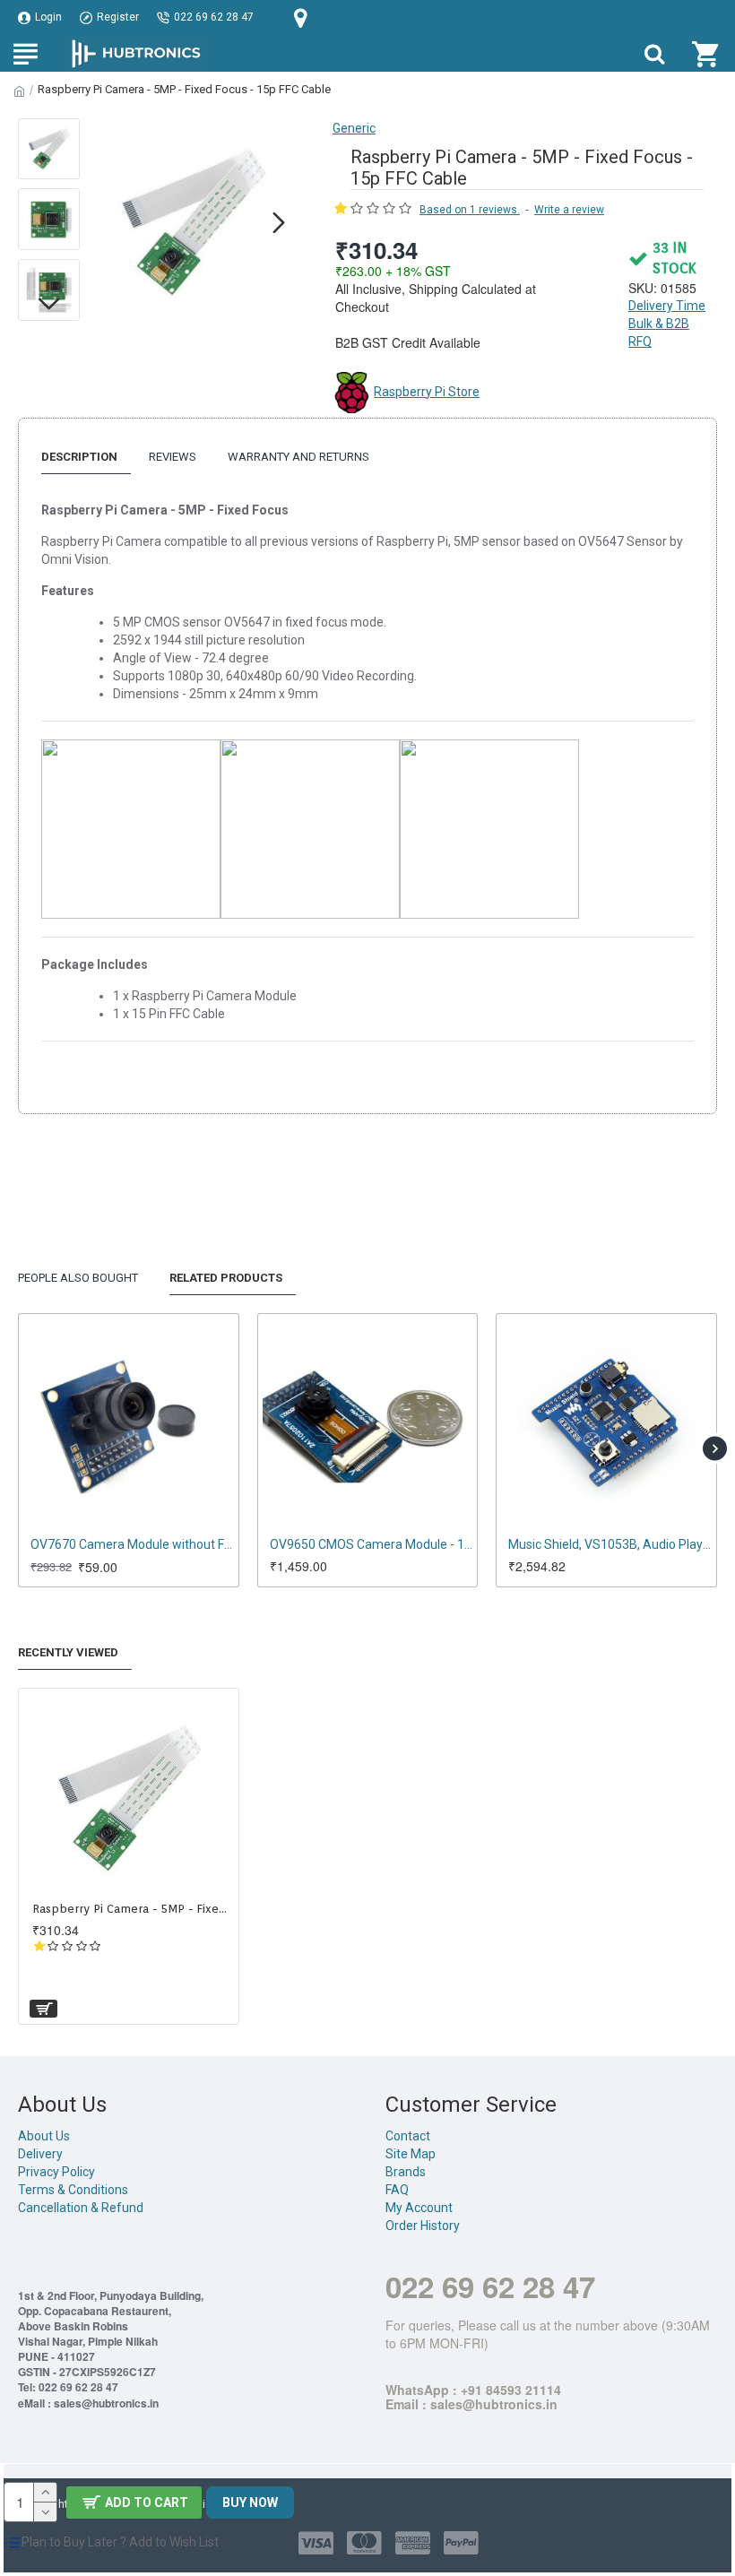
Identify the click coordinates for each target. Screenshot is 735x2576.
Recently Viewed (68, 1652)
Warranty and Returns (298, 457)
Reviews (173, 457)
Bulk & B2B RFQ (659, 333)
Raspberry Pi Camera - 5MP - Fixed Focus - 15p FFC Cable (132, 1909)
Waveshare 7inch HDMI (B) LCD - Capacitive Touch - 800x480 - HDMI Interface (450, 1544)
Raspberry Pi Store (427, 392)
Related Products (226, 1278)
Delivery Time (667, 306)
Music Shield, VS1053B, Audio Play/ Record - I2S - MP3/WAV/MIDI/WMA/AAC (212, 1544)
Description (79, 457)
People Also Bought (78, 1278)
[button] (107, 222)
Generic (354, 128)
